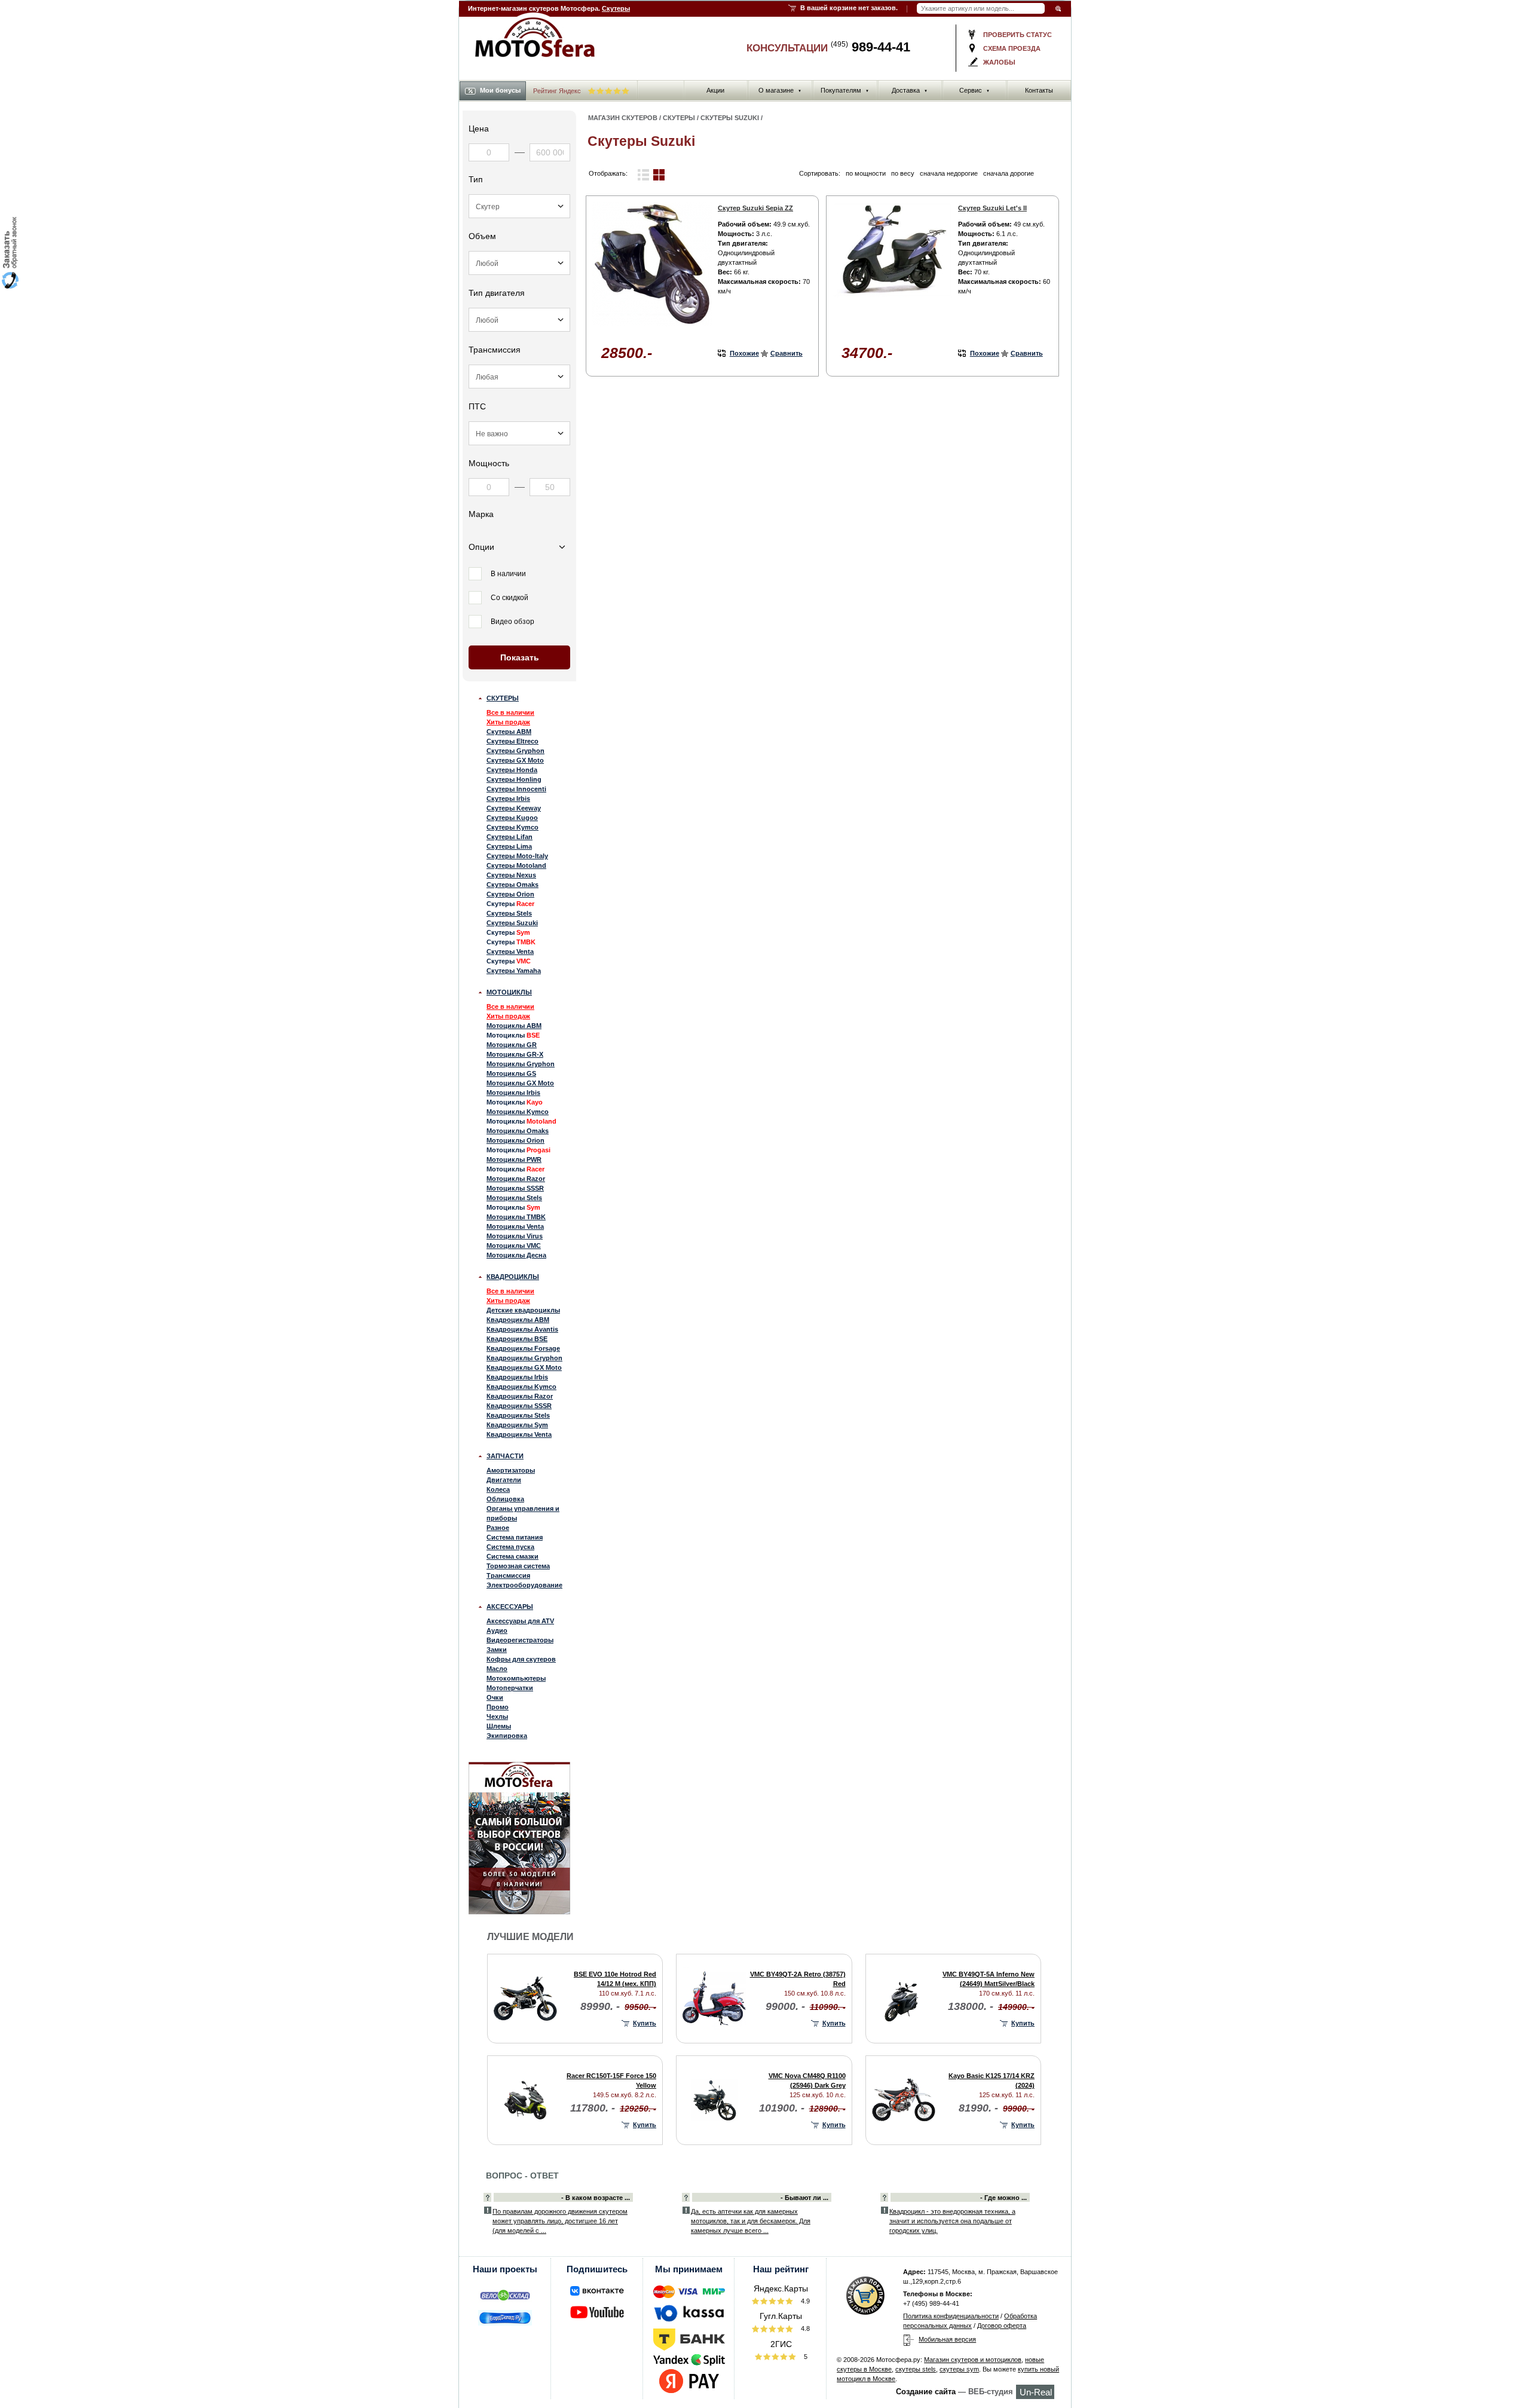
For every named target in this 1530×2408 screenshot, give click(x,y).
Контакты (1039, 90)
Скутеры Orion (510, 894)
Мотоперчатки (510, 1688)
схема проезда (1012, 48)
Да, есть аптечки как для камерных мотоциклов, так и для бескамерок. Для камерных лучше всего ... (751, 2221)
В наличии (508, 574)
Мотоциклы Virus (515, 1236)
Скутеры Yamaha (514, 971)
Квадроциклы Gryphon (524, 1358)
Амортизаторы (511, 1470)
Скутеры (616, 8)
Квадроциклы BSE (517, 1339)
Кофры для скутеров (521, 1659)
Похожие (744, 353)
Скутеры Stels (509, 913)
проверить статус (1018, 35)
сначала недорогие (949, 173)
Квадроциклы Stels (518, 1415)
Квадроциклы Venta (519, 1434)
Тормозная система (518, 1566)
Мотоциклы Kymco (518, 1112)
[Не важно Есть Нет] (519, 433)
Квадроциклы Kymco (521, 1387)
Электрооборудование (524, 1585)
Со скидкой (510, 598)
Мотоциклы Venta (515, 1226)
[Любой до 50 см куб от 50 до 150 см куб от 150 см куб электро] (519, 263)
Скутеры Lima (509, 846)
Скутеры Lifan (510, 837)
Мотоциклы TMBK (516, 1217)
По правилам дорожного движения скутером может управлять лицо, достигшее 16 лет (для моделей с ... (560, 2221)
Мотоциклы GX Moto (520, 1083)
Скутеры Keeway (514, 808)
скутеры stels (916, 2369)
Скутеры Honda (512, 770)
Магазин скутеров (623, 118)
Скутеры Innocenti (516, 789)
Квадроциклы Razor (520, 1396)
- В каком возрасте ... (596, 2198)
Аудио (497, 1630)
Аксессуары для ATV (520, 1621)
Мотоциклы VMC (514, 1246)
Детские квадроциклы (523, 1310)
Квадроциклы (513, 1277)
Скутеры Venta (510, 951)
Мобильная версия (947, 2339)
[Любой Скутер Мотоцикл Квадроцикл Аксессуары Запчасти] (519, 206)
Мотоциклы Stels (514, 1198)
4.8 (804, 2329)
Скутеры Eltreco (512, 741)
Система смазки (512, 1556)
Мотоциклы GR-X (515, 1054)
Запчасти (505, 1456)
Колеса (498, 1489)
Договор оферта (1002, 2326)
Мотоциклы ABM (514, 1026)
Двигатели (504, 1480)
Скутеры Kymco (512, 827)
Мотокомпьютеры (516, 1678)
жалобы (999, 62)
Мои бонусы (500, 90)
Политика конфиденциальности (951, 2316)
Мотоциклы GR (512, 1045)
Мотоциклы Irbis (513, 1093)
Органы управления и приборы (523, 1513)
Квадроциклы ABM (518, 1320)
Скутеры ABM (509, 732)
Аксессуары (510, 1607)
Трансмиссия (508, 1575)
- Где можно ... (1003, 2198)
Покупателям (845, 90)
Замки (497, 1650)
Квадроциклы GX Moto (524, 1367)
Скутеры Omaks (512, 885)
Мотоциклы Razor (516, 1179)
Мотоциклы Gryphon (521, 1064)
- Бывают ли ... (804, 2198)
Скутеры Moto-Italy (517, 856)
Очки (495, 1697)
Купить (645, 2023)
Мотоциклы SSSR (515, 1188)
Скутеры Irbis (508, 798)
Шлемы (499, 1726)
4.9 (804, 2301)
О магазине (780, 90)
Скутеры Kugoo (512, 818)
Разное (498, 1528)
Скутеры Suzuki (512, 923)
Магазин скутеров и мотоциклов (973, 2360)
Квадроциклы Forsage (523, 1348)
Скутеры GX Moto (515, 760)
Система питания (515, 1537)
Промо (498, 1707)
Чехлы (497, 1716)
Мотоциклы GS (511, 1073)
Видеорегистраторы (520, 1640)
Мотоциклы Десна (516, 1255)
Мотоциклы (509, 992)
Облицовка (505, 1499)
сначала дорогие (1009, 173)
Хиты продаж (508, 722)
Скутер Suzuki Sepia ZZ (755, 208)
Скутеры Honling (514, 779)
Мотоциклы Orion (515, 1140)
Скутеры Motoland (516, 865)
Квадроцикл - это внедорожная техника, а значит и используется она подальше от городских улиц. (952, 2221)
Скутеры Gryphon (515, 751)
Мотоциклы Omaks (518, 1131)
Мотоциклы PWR (514, 1159)
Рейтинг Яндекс (558, 91)
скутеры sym (959, 2369)
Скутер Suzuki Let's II (992, 208)
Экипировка (507, 1736)
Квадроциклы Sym (517, 1425)
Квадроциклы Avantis (522, 1329)
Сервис (974, 90)
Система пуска (510, 1547)
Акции (715, 90)
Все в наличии (510, 712)
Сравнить (787, 353)
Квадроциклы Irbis (517, 1377)
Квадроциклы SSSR (519, 1406)
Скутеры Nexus (511, 875)
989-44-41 (870, 47)
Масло (497, 1669)
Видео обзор (512, 622)
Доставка (910, 90)
